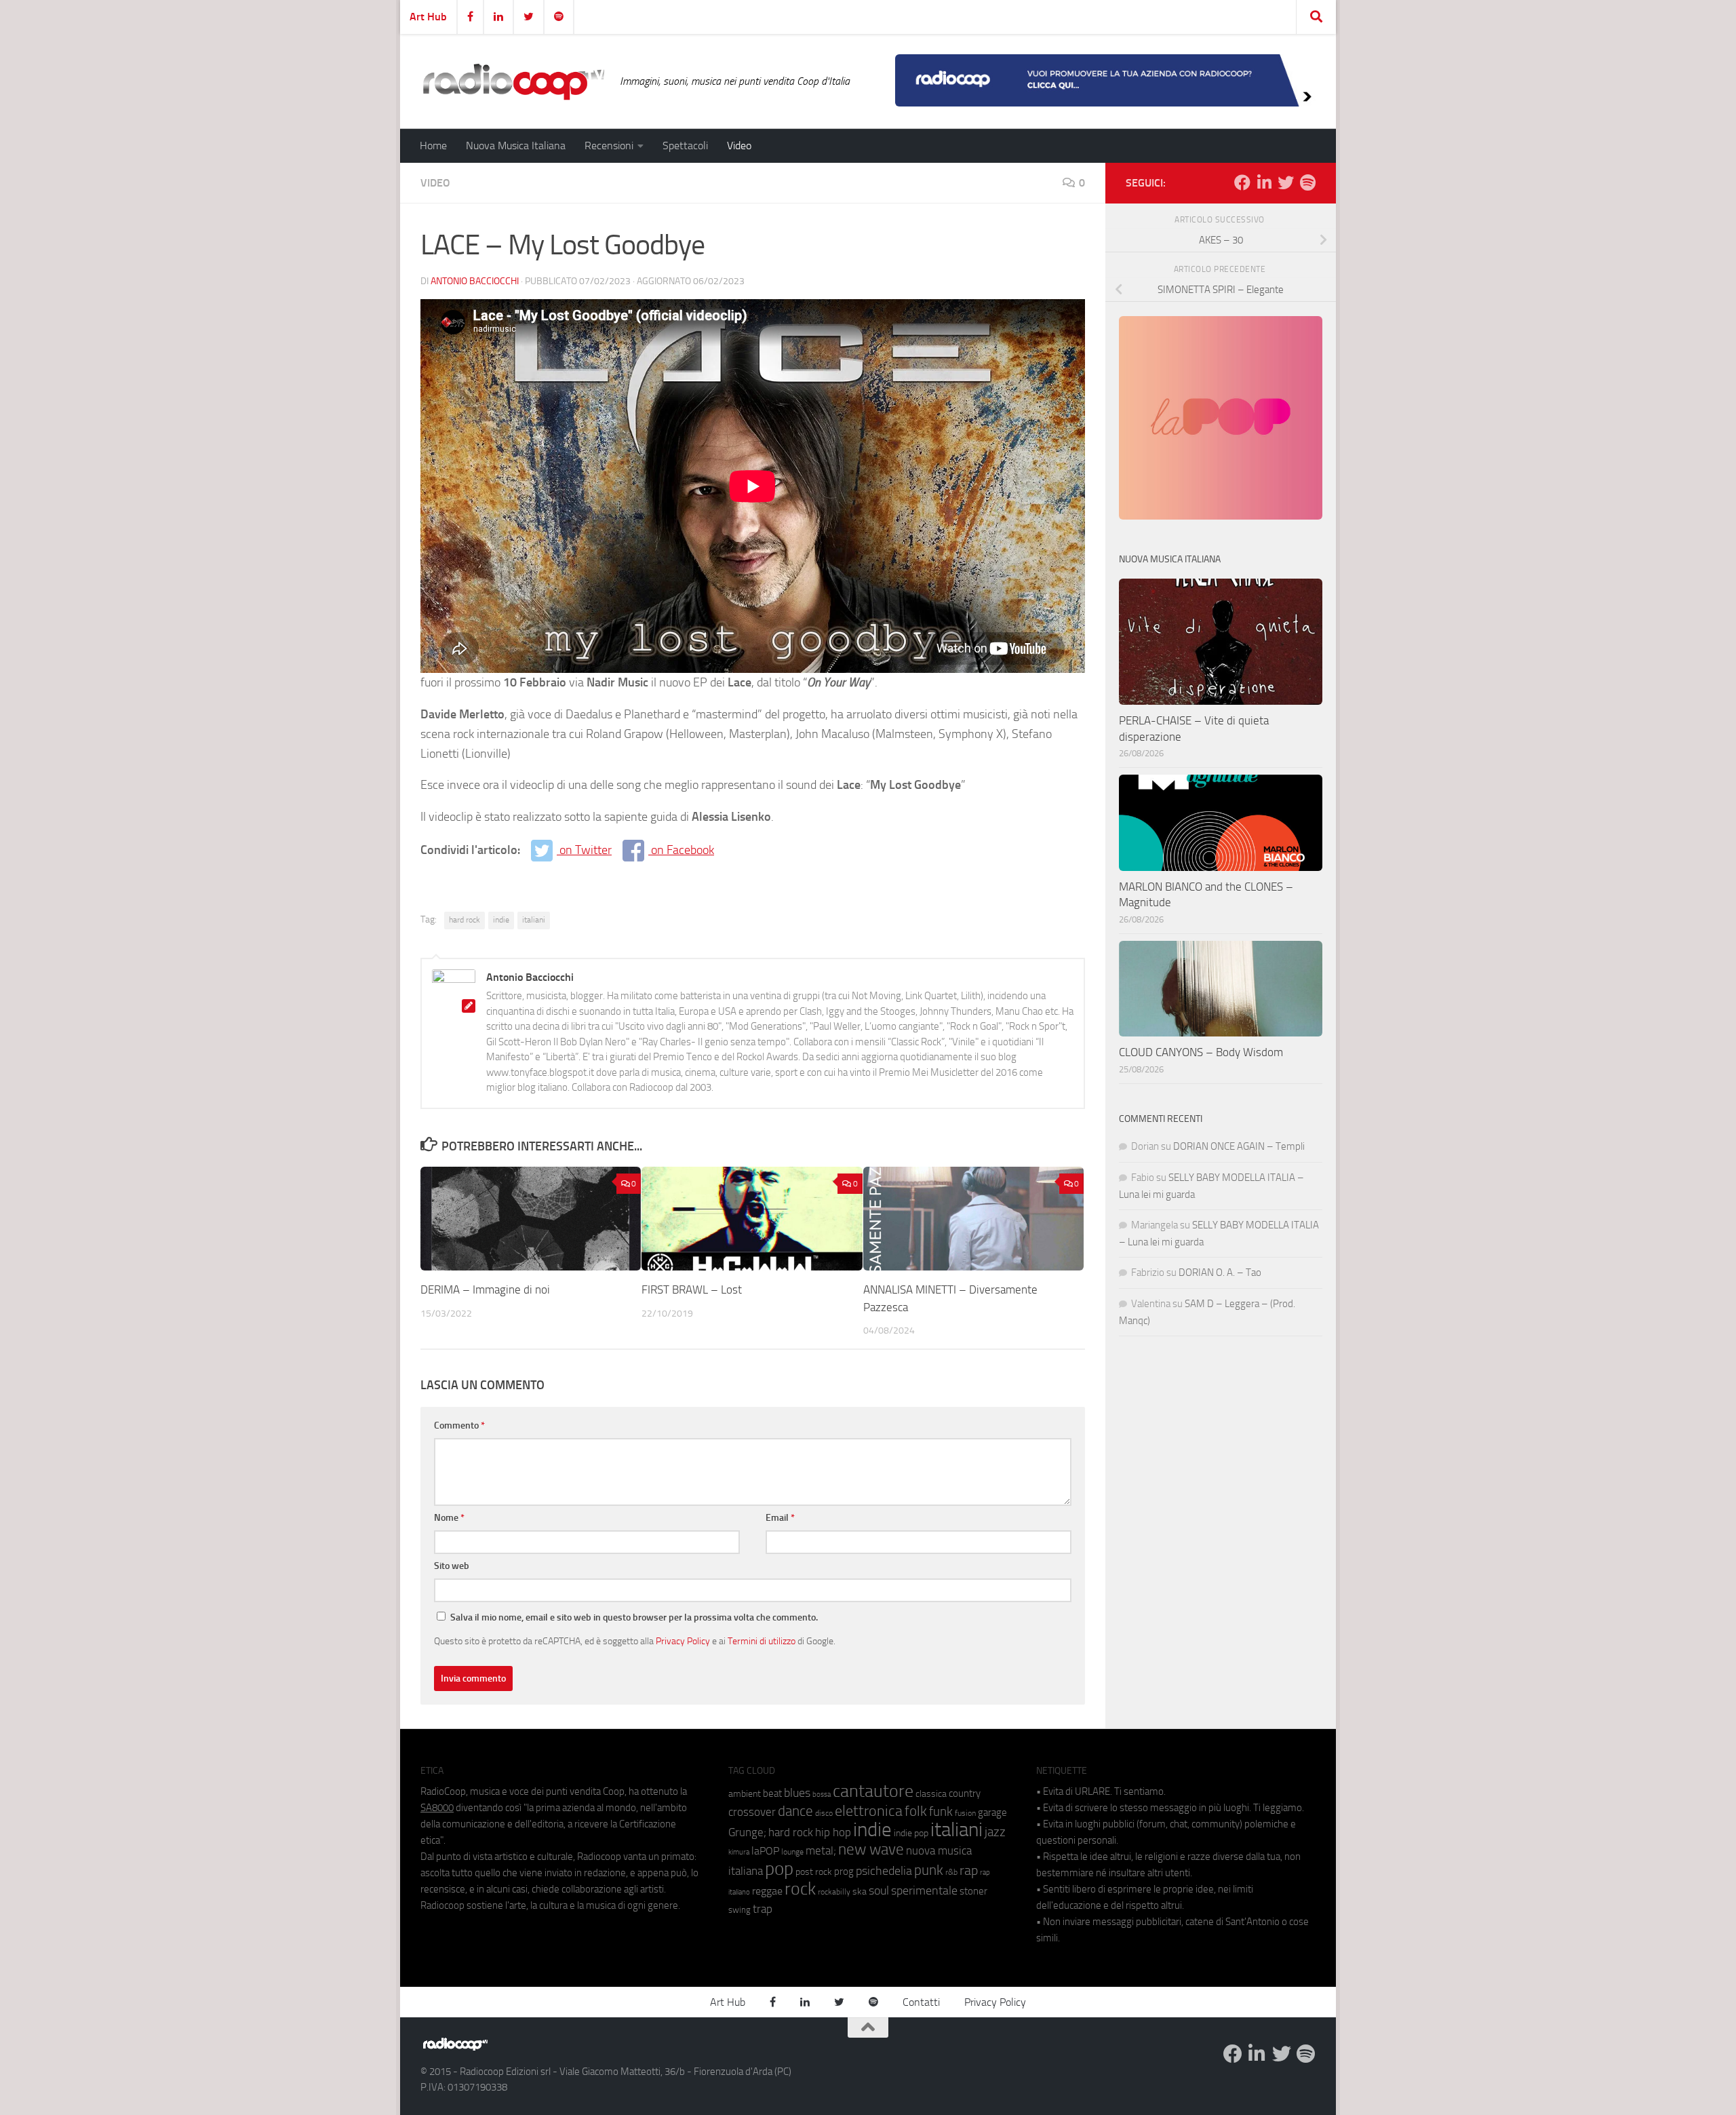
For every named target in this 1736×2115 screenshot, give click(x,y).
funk (941, 1812)
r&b (951, 1872)
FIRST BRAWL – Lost (692, 1289)
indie (501, 920)
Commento (459, 1425)
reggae (767, 1891)
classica (931, 1794)
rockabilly (834, 1892)
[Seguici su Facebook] (1242, 182)
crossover (752, 1812)
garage (992, 1812)
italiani (534, 920)
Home (433, 145)
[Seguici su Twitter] (1286, 182)
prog (844, 1871)
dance (795, 1811)
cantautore (873, 1791)
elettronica (869, 1811)
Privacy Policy (683, 1641)
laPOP (765, 1851)
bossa (822, 1794)
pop (779, 1869)
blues (797, 1793)
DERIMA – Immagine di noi (485, 1289)
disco (824, 1813)
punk (929, 1870)
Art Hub (428, 17)
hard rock (465, 920)
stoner (973, 1891)
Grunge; (747, 1832)
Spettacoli (685, 145)
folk (916, 1811)
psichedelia (884, 1871)
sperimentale (924, 1890)
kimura (739, 1852)
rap (969, 1870)
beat (772, 1793)
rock (800, 1889)
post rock (814, 1871)
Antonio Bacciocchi (475, 281)
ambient (745, 1794)
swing (739, 1910)
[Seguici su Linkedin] (1264, 182)
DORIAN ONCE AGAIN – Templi (1239, 1146)
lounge (792, 1852)
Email (780, 1518)
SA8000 (437, 1808)
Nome (449, 1518)
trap (763, 1909)
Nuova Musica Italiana (516, 145)
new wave (871, 1849)
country (965, 1793)
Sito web (452, 1566)
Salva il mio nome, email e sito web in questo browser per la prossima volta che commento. (634, 1617)
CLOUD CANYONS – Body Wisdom (1201, 1052)
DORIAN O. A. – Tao (1220, 1273)
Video (739, 145)
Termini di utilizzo (762, 1641)
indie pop (911, 1833)
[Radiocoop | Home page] (513, 81)
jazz (995, 1832)
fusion (965, 1813)
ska (860, 1891)
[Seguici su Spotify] (1307, 182)
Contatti (921, 2002)
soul (879, 1890)
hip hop (833, 1832)
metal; (821, 1851)
